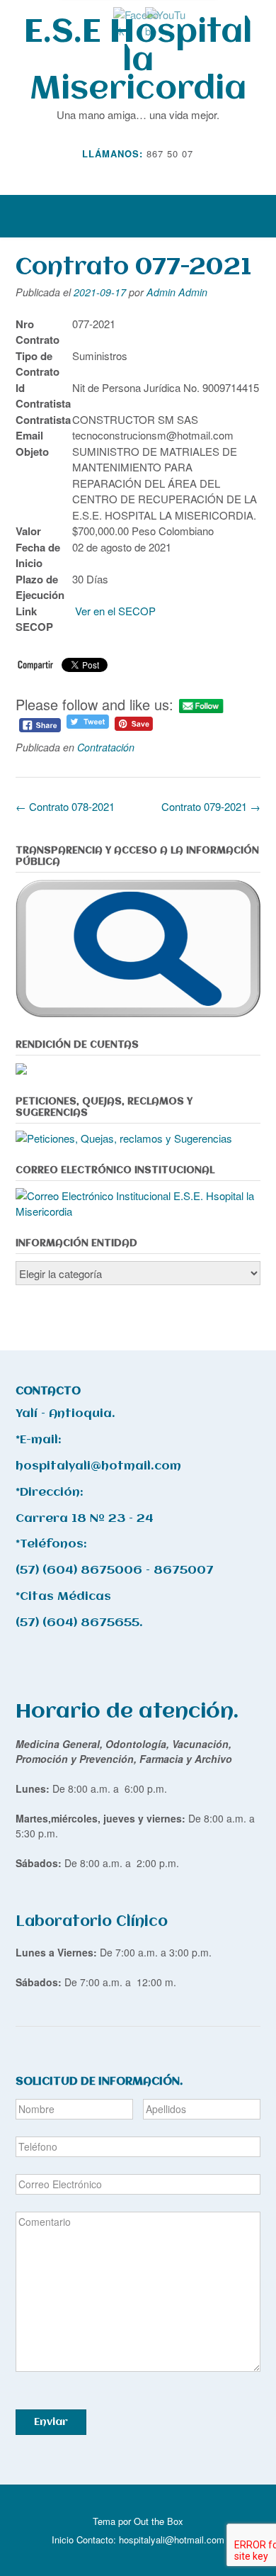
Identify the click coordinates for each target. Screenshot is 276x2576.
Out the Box (159, 2521)
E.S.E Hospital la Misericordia (138, 61)
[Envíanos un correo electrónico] (128, 174)
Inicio (63, 2539)
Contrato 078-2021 (65, 806)
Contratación (106, 747)
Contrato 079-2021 (211, 806)
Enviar (51, 2422)
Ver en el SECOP (117, 611)
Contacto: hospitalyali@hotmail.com (150, 2539)
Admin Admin (177, 292)
